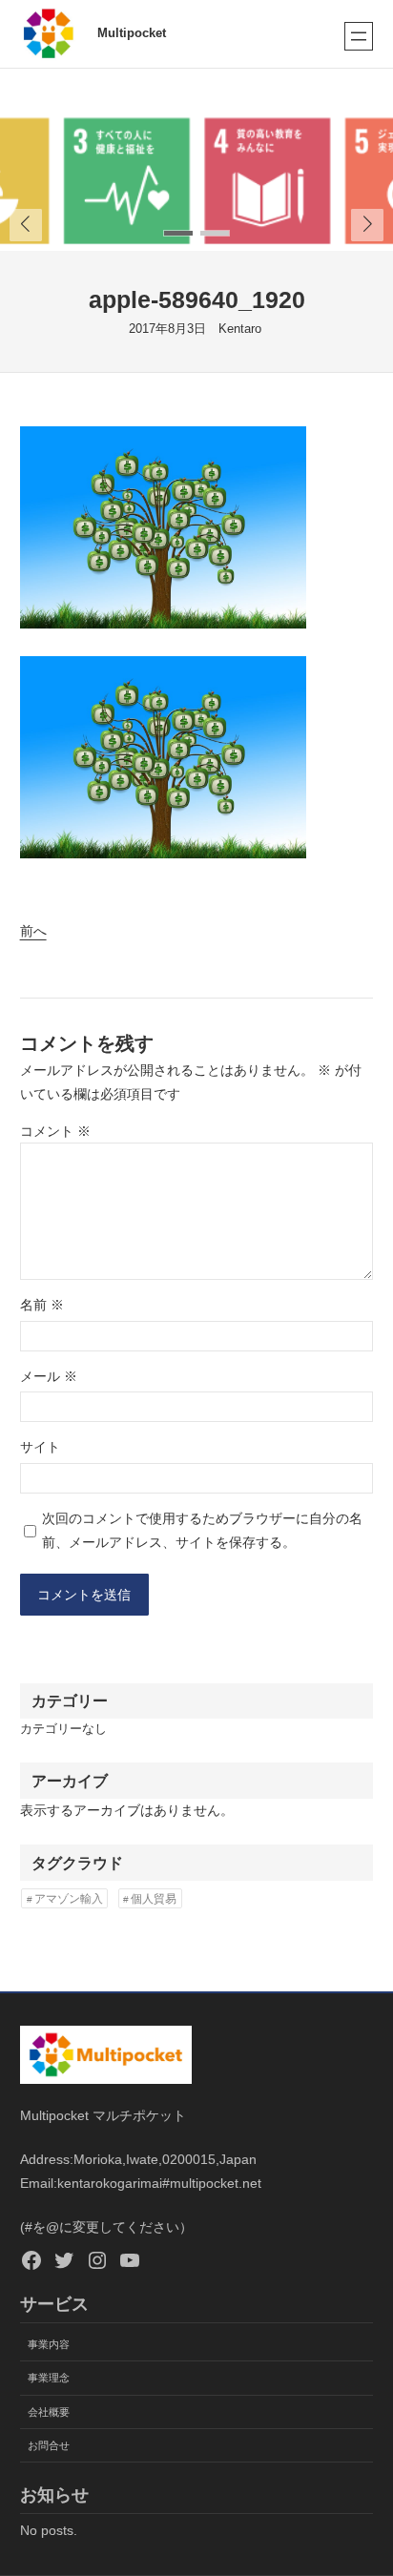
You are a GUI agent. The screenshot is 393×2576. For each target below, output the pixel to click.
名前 (42, 1305)
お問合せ (49, 2445)
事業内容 (49, 2344)
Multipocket (132, 33)
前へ (33, 931)
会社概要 (49, 2412)
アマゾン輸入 (69, 1899)
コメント (55, 1131)
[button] (367, 225)
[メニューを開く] (359, 36)
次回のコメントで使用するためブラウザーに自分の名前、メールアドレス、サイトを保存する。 (202, 1530)
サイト (40, 1447)
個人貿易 (154, 1899)
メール (49, 1376)
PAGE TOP (365, 2483)
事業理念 (49, 2378)
